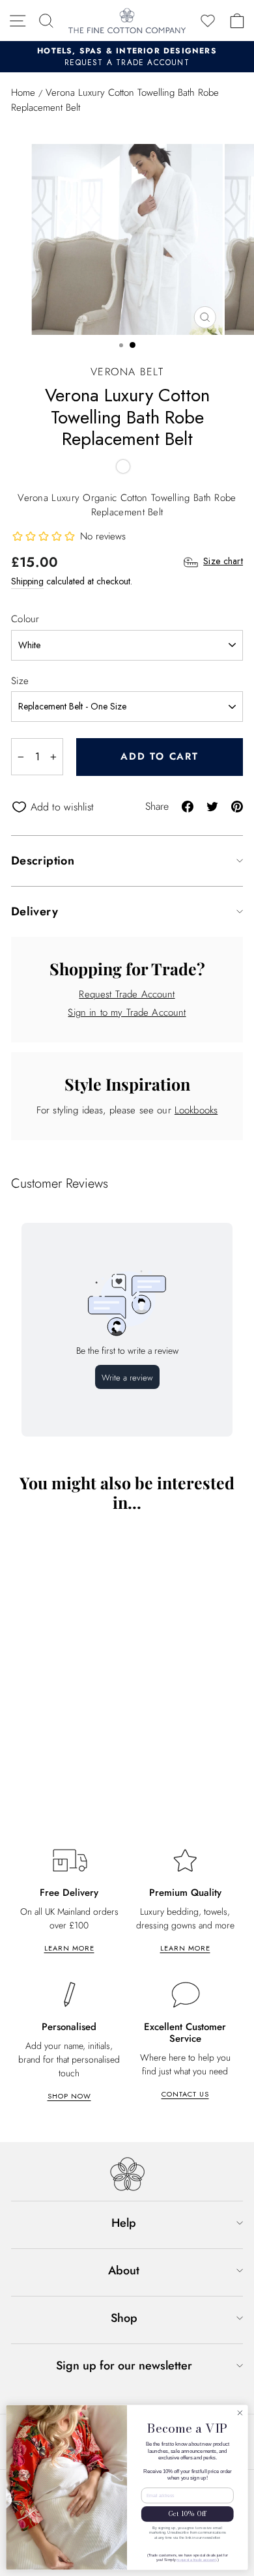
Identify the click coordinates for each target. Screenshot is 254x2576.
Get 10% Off (187, 2514)
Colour (25, 619)
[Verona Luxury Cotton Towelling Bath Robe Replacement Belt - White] (123, 466)
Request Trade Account (127, 994)
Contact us (185, 2094)
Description (43, 861)
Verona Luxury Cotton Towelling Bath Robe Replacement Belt (101, 1773)
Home (23, 93)
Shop (124, 2318)
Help (124, 2223)
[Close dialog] (240, 2413)
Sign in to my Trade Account (127, 1012)
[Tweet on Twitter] (212, 806)
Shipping (27, 581)
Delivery (35, 911)
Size (20, 681)
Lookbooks (196, 1110)
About (124, 2270)
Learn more (69, 1948)
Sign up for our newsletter (124, 2366)
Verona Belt (127, 372)
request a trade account (196, 2560)
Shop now (69, 2096)
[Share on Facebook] (188, 806)
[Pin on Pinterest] (237, 806)
